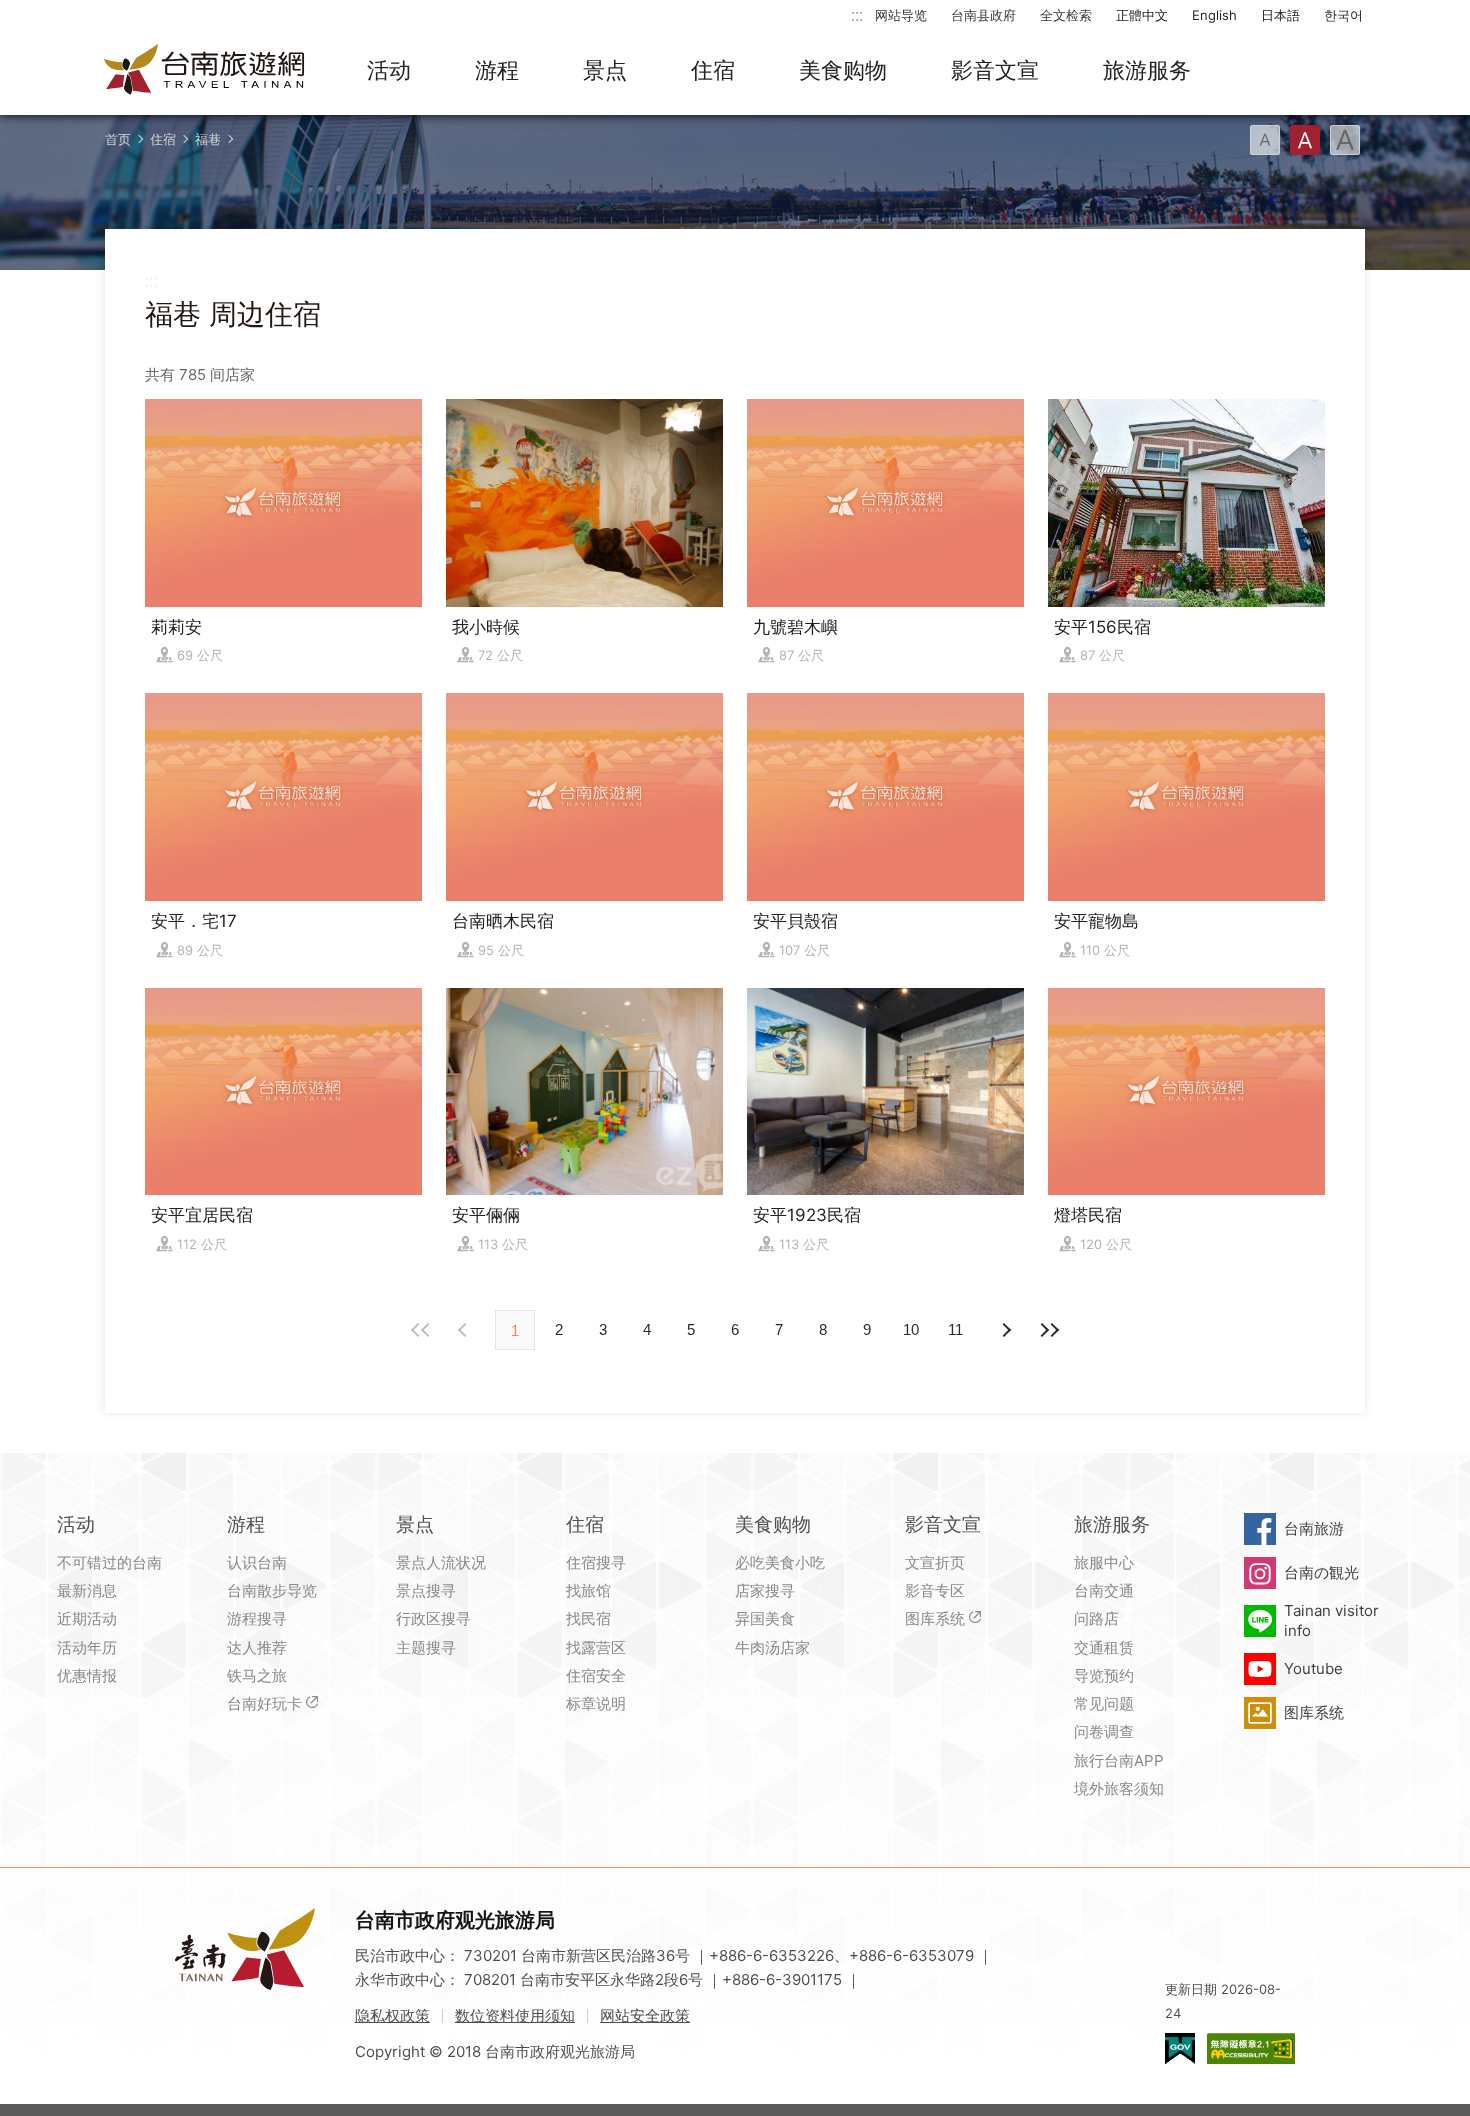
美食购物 (843, 70)
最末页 (1049, 1330)
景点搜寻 (426, 1590)
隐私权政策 (392, 2015)
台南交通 (1104, 1590)
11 (955, 1329)
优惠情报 (87, 1675)
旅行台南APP (1119, 1760)
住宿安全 (596, 1675)
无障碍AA (1251, 2048)
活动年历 (87, 1647)
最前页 (421, 1330)
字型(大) (1345, 140)
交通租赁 (1104, 1647)
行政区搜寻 (433, 1618)
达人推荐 (257, 1647)
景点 (605, 70)
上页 (1005, 1330)
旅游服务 (1147, 70)
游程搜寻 (257, 1618)
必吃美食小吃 (780, 1562)
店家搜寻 (765, 1590)
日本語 (1280, 15)
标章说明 (596, 1703)
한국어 (1343, 15)
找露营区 (596, 1647)
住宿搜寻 (596, 1562)
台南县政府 (983, 15)
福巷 (208, 139)
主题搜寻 (426, 1647)
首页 (118, 139)
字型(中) (1305, 140)
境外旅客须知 (1119, 1788)
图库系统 (935, 1618)
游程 (497, 70)
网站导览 (901, 15)
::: (857, 14)
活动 (389, 70)
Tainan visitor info (1331, 1620)
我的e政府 (1180, 2048)
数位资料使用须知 (515, 2015)
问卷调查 (1104, 1731)
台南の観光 (1321, 1572)
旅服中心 (1104, 1562)
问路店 (1096, 1618)
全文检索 (1066, 15)
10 (911, 1329)
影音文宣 (995, 70)
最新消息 (87, 1590)
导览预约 (1104, 1675)
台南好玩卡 (264, 1703)
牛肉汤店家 (772, 1647)
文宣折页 (935, 1562)
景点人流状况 (441, 1562)
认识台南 (257, 1562)
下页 (465, 1330)
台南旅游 (1314, 1528)
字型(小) (1265, 140)
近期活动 (87, 1618)
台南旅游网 (205, 71)
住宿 (713, 70)
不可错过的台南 (109, 1562)
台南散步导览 (272, 1590)
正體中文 (1142, 15)
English (1214, 15)
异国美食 (765, 1618)
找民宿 (588, 1618)
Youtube (1313, 1668)
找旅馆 (588, 1590)
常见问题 (1104, 1703)
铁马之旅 (257, 1675)
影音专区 (935, 1590)
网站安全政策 (645, 2015)
